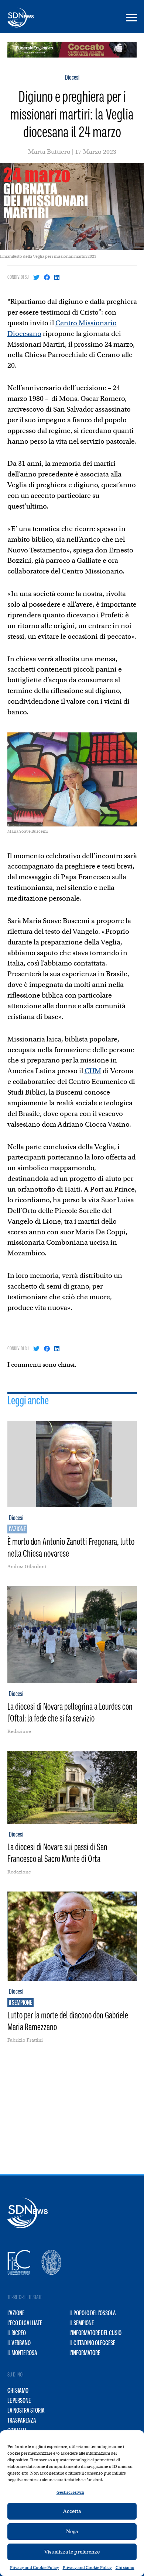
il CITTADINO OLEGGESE (92, 2343)
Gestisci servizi (70, 2492)
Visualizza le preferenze (72, 2552)
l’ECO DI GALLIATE (25, 2323)
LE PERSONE (19, 2400)
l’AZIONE (16, 2313)
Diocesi (72, 77)
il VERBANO (19, 2343)
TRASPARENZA (22, 2420)
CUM (93, 1071)
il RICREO (17, 2333)
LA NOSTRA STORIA (26, 2410)
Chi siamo (125, 2568)
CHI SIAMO (18, 2390)
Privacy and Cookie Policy (35, 2568)
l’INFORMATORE (85, 2353)
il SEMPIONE (82, 2323)
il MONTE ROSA (22, 2353)
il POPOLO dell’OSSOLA (93, 2313)
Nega (72, 2531)
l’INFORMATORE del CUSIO (95, 2333)
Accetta (72, 2511)
